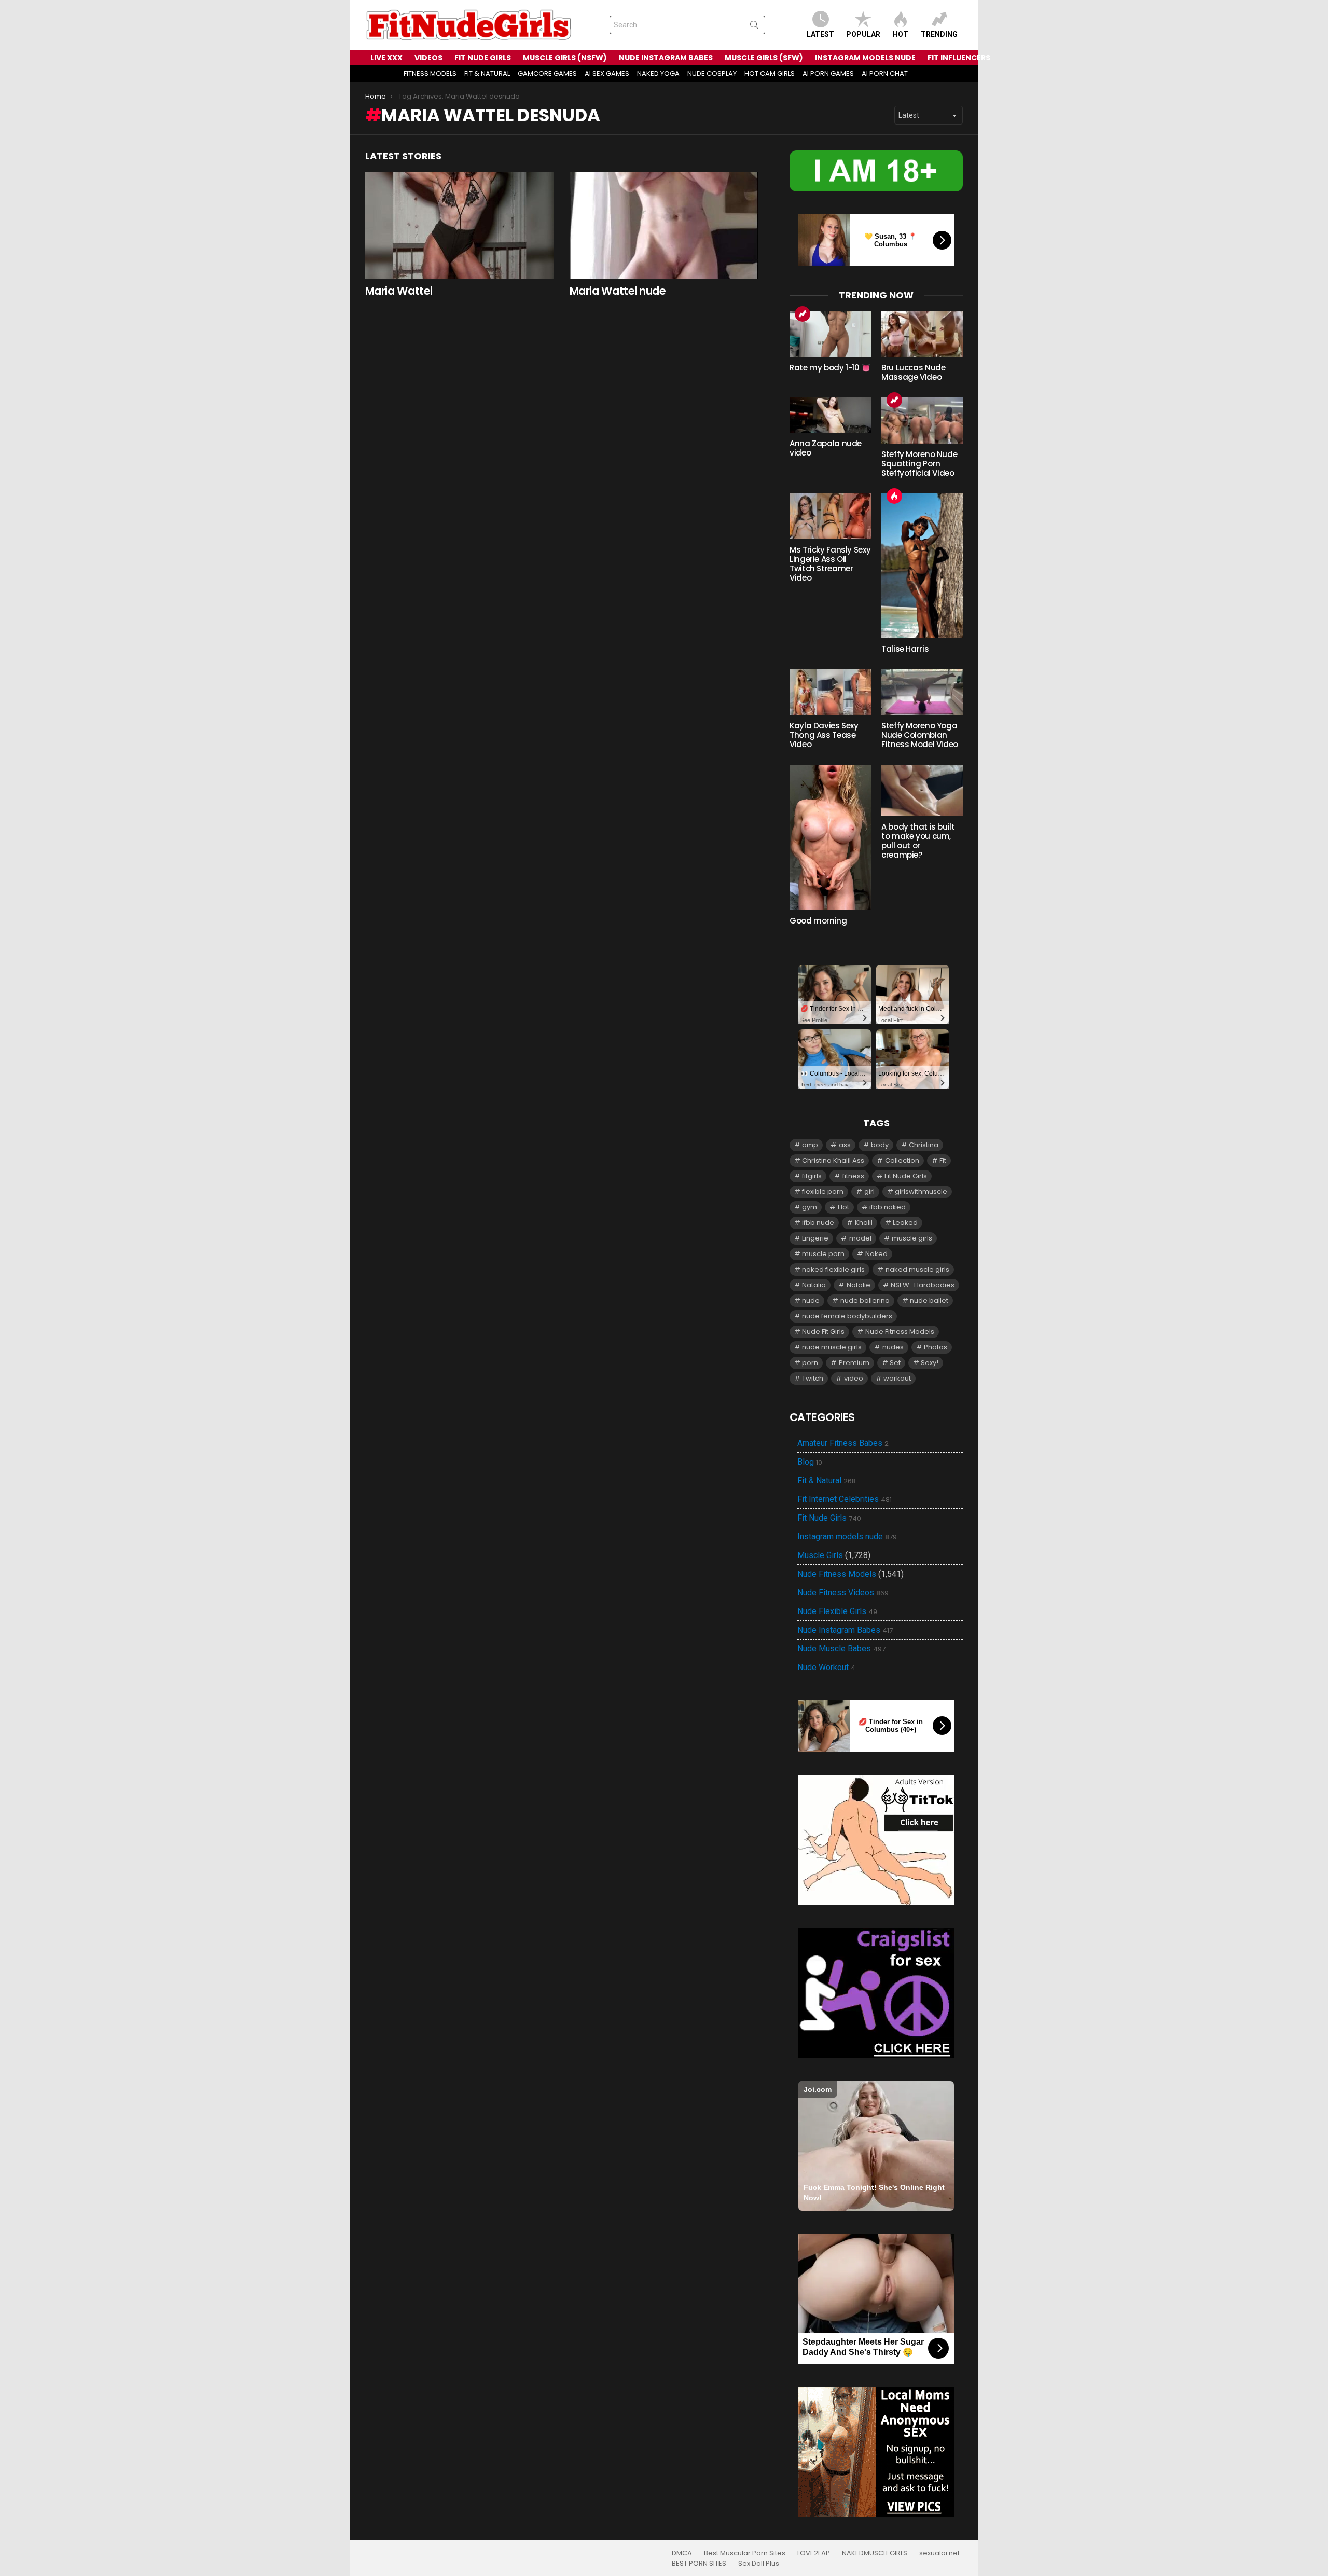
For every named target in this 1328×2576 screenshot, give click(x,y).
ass (845, 1145)
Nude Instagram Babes (845, 1630)
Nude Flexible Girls (837, 1611)
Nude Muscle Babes (841, 1649)
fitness (853, 1176)
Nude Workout (826, 1668)
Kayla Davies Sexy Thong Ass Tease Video (824, 735)
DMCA (682, 2553)
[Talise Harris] (922, 566)
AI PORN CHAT (885, 73)
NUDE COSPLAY (712, 73)
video (854, 1378)
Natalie (859, 1285)
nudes (893, 1347)
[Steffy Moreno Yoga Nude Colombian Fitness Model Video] (922, 692)
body (880, 1145)
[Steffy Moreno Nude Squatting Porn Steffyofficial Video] (922, 420)
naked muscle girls (917, 1269)
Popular (863, 34)
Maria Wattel (399, 291)
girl (869, 1191)
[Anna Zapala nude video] (830, 415)
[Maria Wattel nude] (664, 225)
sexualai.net (939, 2553)
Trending (939, 34)
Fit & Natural (827, 1481)
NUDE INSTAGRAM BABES (666, 58)
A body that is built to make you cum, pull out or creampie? (918, 841)
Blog (810, 1462)
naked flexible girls (833, 1269)
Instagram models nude (847, 1537)
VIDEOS (428, 58)
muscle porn (823, 1254)
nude (811, 1300)
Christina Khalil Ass (833, 1160)
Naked (876, 1254)
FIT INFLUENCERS (959, 58)
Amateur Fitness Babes (843, 1443)
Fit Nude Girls (906, 1176)
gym (810, 1207)
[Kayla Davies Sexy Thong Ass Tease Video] (830, 692)
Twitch (813, 1378)
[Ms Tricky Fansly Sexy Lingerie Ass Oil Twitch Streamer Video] (830, 516)
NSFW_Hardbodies (923, 1285)
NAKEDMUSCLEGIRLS (875, 2553)
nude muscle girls (832, 1347)
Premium (854, 1363)
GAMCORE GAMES (547, 73)
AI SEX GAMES (607, 73)
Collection (902, 1160)
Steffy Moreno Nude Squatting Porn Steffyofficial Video (919, 464)
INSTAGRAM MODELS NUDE (865, 58)
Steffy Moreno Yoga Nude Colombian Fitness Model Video (920, 735)
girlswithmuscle (921, 1191)
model (860, 1238)
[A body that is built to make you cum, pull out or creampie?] (922, 790)
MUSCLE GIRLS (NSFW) (565, 58)
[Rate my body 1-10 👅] (830, 334)
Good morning (818, 921)
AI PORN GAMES (828, 73)
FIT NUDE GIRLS (483, 58)
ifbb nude (818, 1223)
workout (897, 1378)
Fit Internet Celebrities (845, 1499)
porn (810, 1363)
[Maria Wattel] (460, 225)
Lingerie (815, 1238)
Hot (901, 34)
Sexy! (930, 1363)
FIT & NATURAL (487, 73)
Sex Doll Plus (759, 2564)
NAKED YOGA (658, 73)
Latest (820, 34)
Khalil (864, 1223)
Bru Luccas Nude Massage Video (913, 372)
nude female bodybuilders (847, 1316)
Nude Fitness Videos (843, 1593)
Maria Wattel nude (618, 291)
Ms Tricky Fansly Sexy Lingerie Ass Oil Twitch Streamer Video (830, 564)
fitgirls (812, 1176)
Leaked (905, 1223)
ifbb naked (888, 1207)
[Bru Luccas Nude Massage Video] (922, 334)
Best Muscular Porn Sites (745, 2553)
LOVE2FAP (814, 2553)
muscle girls (912, 1238)
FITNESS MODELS (430, 73)
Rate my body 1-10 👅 (830, 368)
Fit (943, 1160)
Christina (924, 1145)
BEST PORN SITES (699, 2564)
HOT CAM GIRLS (770, 73)
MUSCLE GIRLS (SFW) (764, 58)
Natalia (814, 1285)
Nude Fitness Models (900, 1332)
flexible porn (823, 1191)
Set (895, 1363)
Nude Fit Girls (823, 1332)
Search (754, 27)
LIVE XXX (386, 58)
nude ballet (929, 1300)
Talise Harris (905, 649)
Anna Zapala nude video (826, 448)
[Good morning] (830, 837)
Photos (936, 1347)
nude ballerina (865, 1300)
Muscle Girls (820, 1555)
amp (810, 1145)
